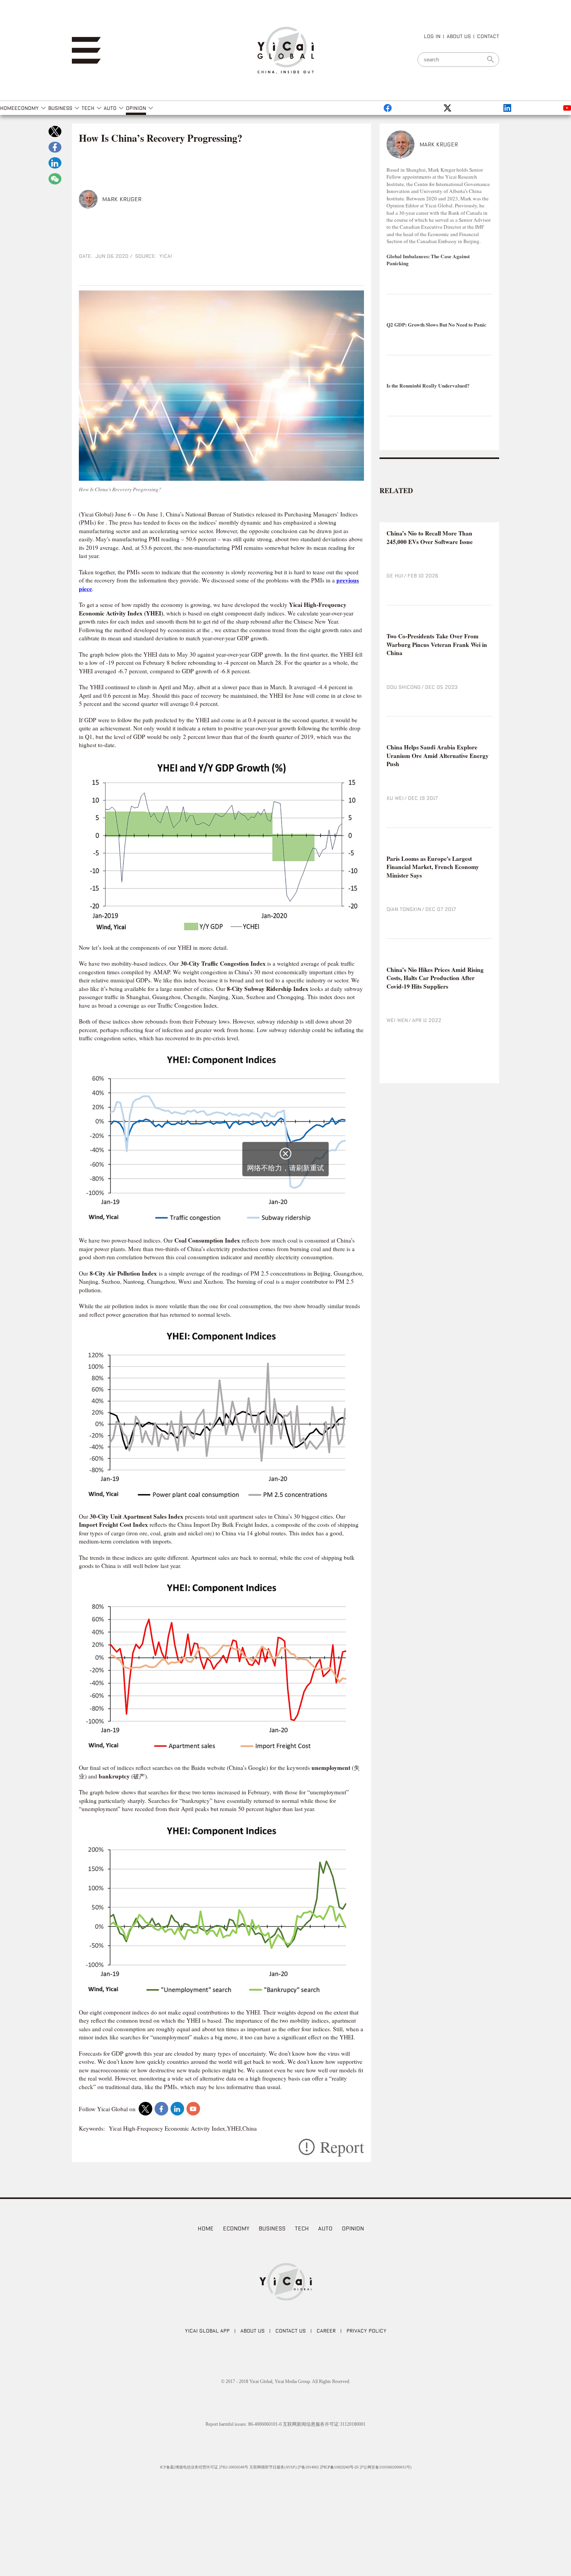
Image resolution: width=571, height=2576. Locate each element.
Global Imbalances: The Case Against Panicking (428, 260)
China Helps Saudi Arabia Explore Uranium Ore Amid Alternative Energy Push (438, 756)
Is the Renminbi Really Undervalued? (428, 386)
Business (272, 2228)
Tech (302, 2228)
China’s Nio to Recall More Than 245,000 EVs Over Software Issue (430, 538)
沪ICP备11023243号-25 (339, 2467)
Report (342, 2147)
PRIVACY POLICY (366, 2331)
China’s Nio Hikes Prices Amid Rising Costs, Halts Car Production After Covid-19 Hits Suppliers (435, 978)
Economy (236, 2228)
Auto (325, 2228)
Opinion (353, 2228)
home (206, 2228)
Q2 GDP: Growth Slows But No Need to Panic (436, 325)
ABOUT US (459, 36)
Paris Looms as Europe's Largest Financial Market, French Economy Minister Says (433, 867)
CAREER (326, 2331)
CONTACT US (291, 2331)
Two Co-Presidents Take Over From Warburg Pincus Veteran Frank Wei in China (437, 645)
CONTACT (488, 36)
